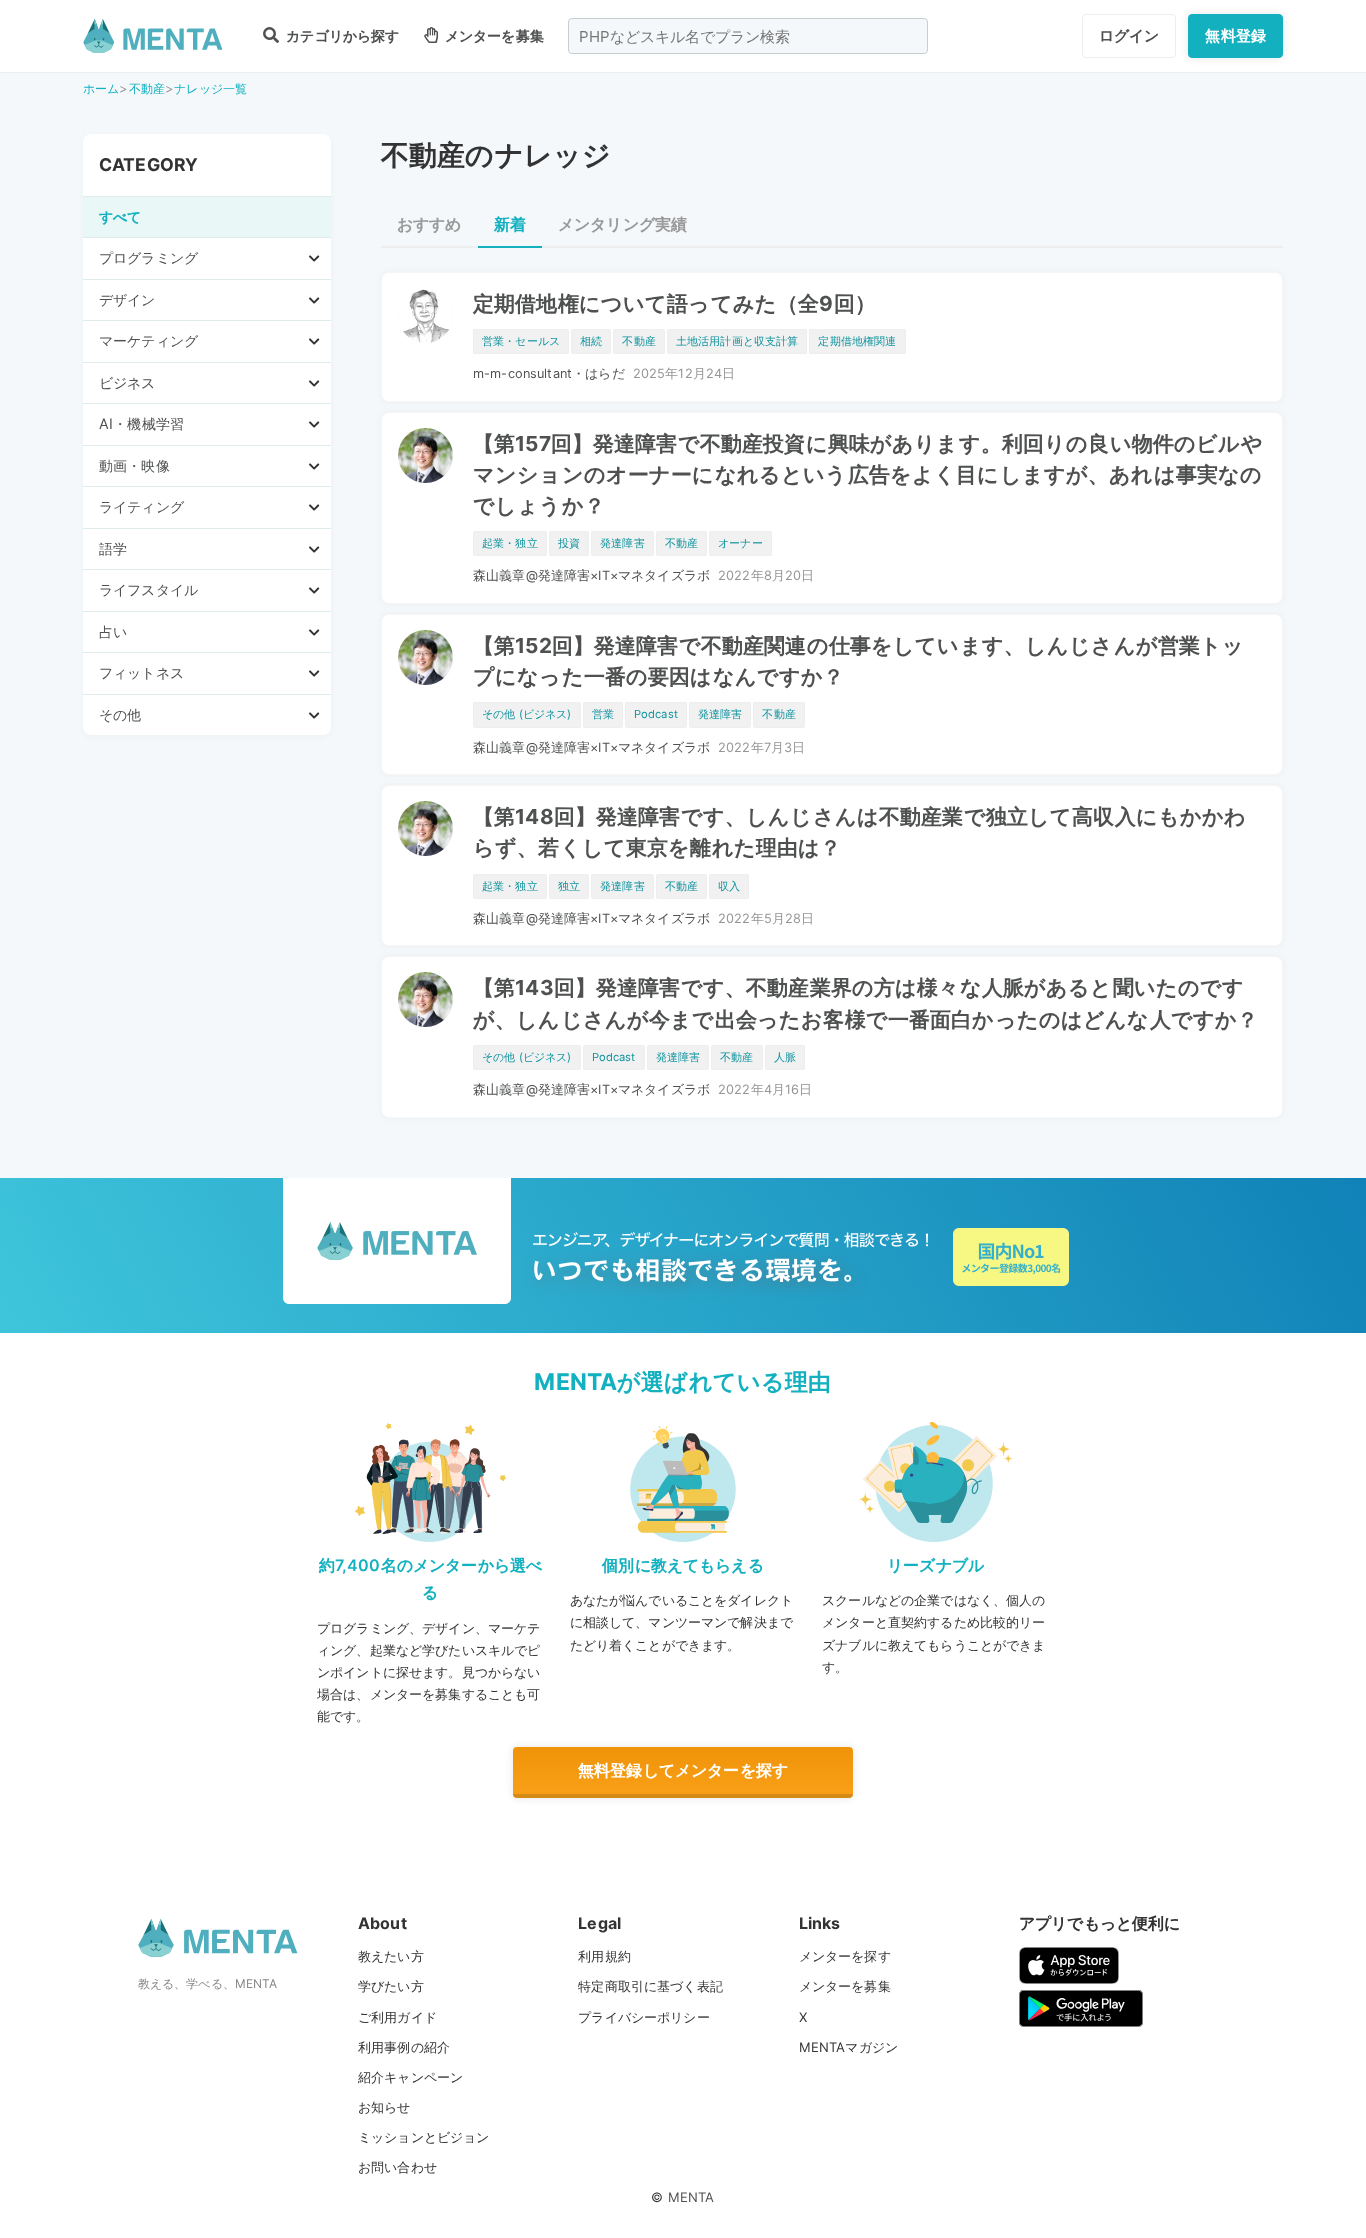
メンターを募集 (493, 35)
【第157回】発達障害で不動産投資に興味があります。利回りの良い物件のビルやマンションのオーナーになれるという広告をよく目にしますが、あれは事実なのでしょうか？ (868, 474)
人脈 (785, 1057)
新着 (510, 224)
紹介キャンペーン (410, 2077)
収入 (729, 886)
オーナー (740, 543)
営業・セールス (521, 341)
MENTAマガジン (848, 2047)
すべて (120, 216)
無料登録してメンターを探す (683, 1770)
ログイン (1129, 35)
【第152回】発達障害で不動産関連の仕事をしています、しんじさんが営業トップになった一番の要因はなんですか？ (859, 661)
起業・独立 (510, 543)
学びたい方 (391, 1986)
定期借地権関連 (857, 341)
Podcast (656, 714)
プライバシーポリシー (644, 2017)
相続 (591, 341)
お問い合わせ (397, 2167)
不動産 (147, 88)
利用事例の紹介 (404, 2047)
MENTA (691, 2197)
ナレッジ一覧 (210, 88)
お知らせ (384, 2107)
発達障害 (622, 543)
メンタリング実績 (622, 224)
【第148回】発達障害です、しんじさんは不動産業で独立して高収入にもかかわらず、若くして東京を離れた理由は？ (860, 832)
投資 (569, 543)
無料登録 (1235, 35)
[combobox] (748, 36)
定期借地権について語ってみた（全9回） (674, 303)
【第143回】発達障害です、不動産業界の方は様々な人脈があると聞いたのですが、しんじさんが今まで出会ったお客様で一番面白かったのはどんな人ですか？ (865, 1003)
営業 (603, 714)
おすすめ (429, 224)
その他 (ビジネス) (527, 714)
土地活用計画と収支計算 (737, 341)
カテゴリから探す (341, 35)
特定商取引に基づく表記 (650, 1986)
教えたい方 (391, 1956)
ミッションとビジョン (424, 2137)
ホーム (101, 88)
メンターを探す (845, 1956)
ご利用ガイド (397, 2017)
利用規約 (604, 1956)
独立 (569, 886)
